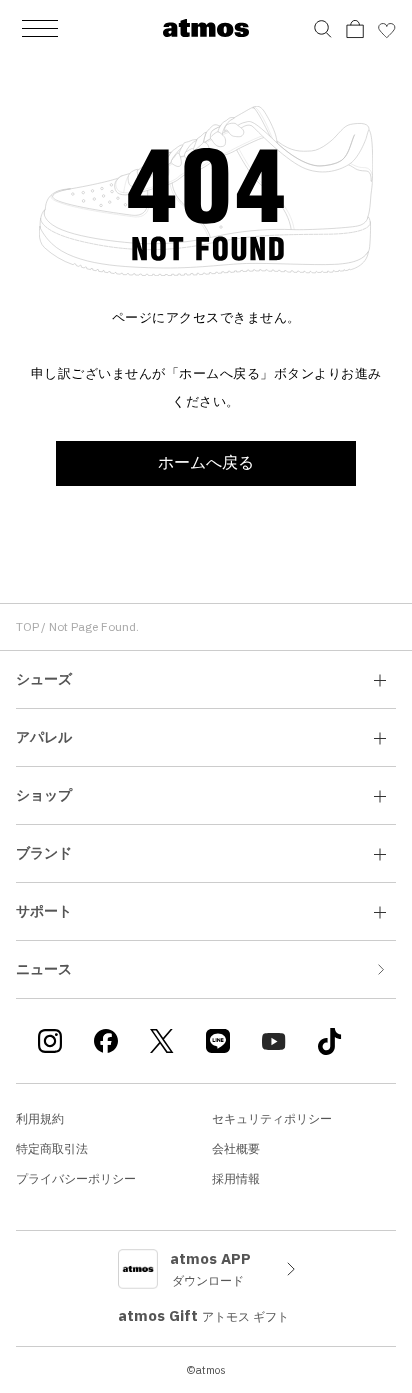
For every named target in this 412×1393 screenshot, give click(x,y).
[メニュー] (40, 28)
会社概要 (236, 1148)
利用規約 (40, 1118)
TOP (27, 626)
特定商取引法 (52, 1148)
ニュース (44, 969)
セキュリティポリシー (272, 1118)
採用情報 (236, 1178)
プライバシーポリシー (76, 1178)
